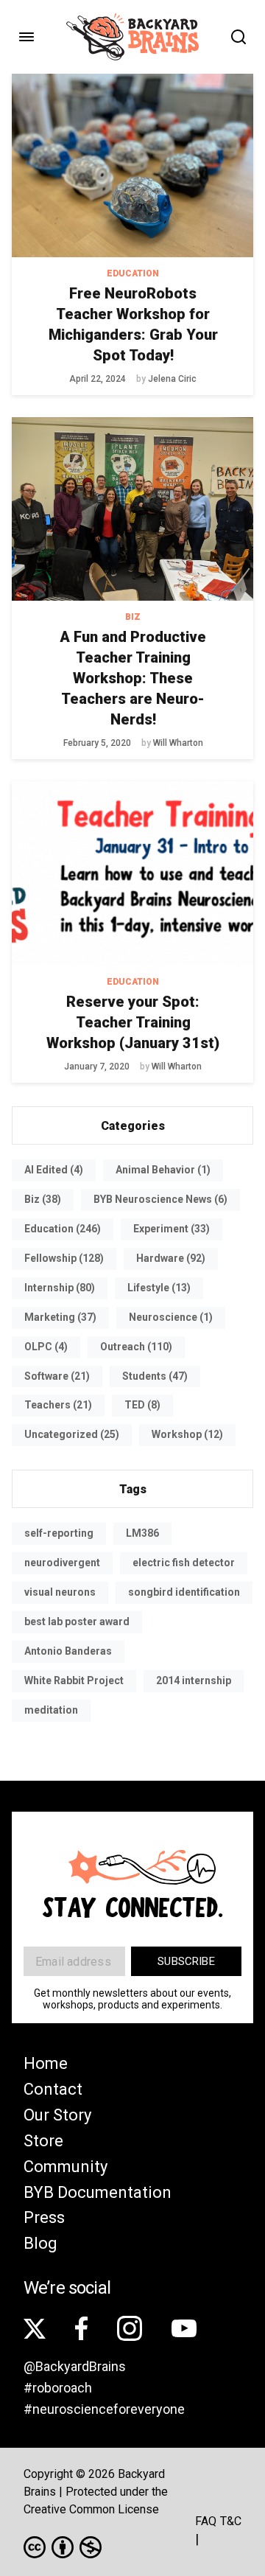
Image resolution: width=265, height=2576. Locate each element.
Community (66, 2167)
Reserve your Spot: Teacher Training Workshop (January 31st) (133, 1022)
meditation (51, 1710)
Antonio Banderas (68, 1651)
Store (43, 2141)
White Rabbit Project (74, 1680)
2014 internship (194, 1680)
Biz (133, 617)
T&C (231, 2521)
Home (46, 2063)
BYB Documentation (98, 2192)
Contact (53, 2089)
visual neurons (60, 1592)
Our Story (57, 2115)
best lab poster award (77, 1622)
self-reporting (59, 1533)
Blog (40, 2243)
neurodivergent (62, 1563)
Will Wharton (178, 743)
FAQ (206, 2521)
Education (133, 273)
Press (44, 2217)
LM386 (142, 1533)
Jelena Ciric (172, 379)
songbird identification (184, 1592)
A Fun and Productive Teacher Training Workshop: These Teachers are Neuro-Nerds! (133, 678)
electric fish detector (184, 1563)
